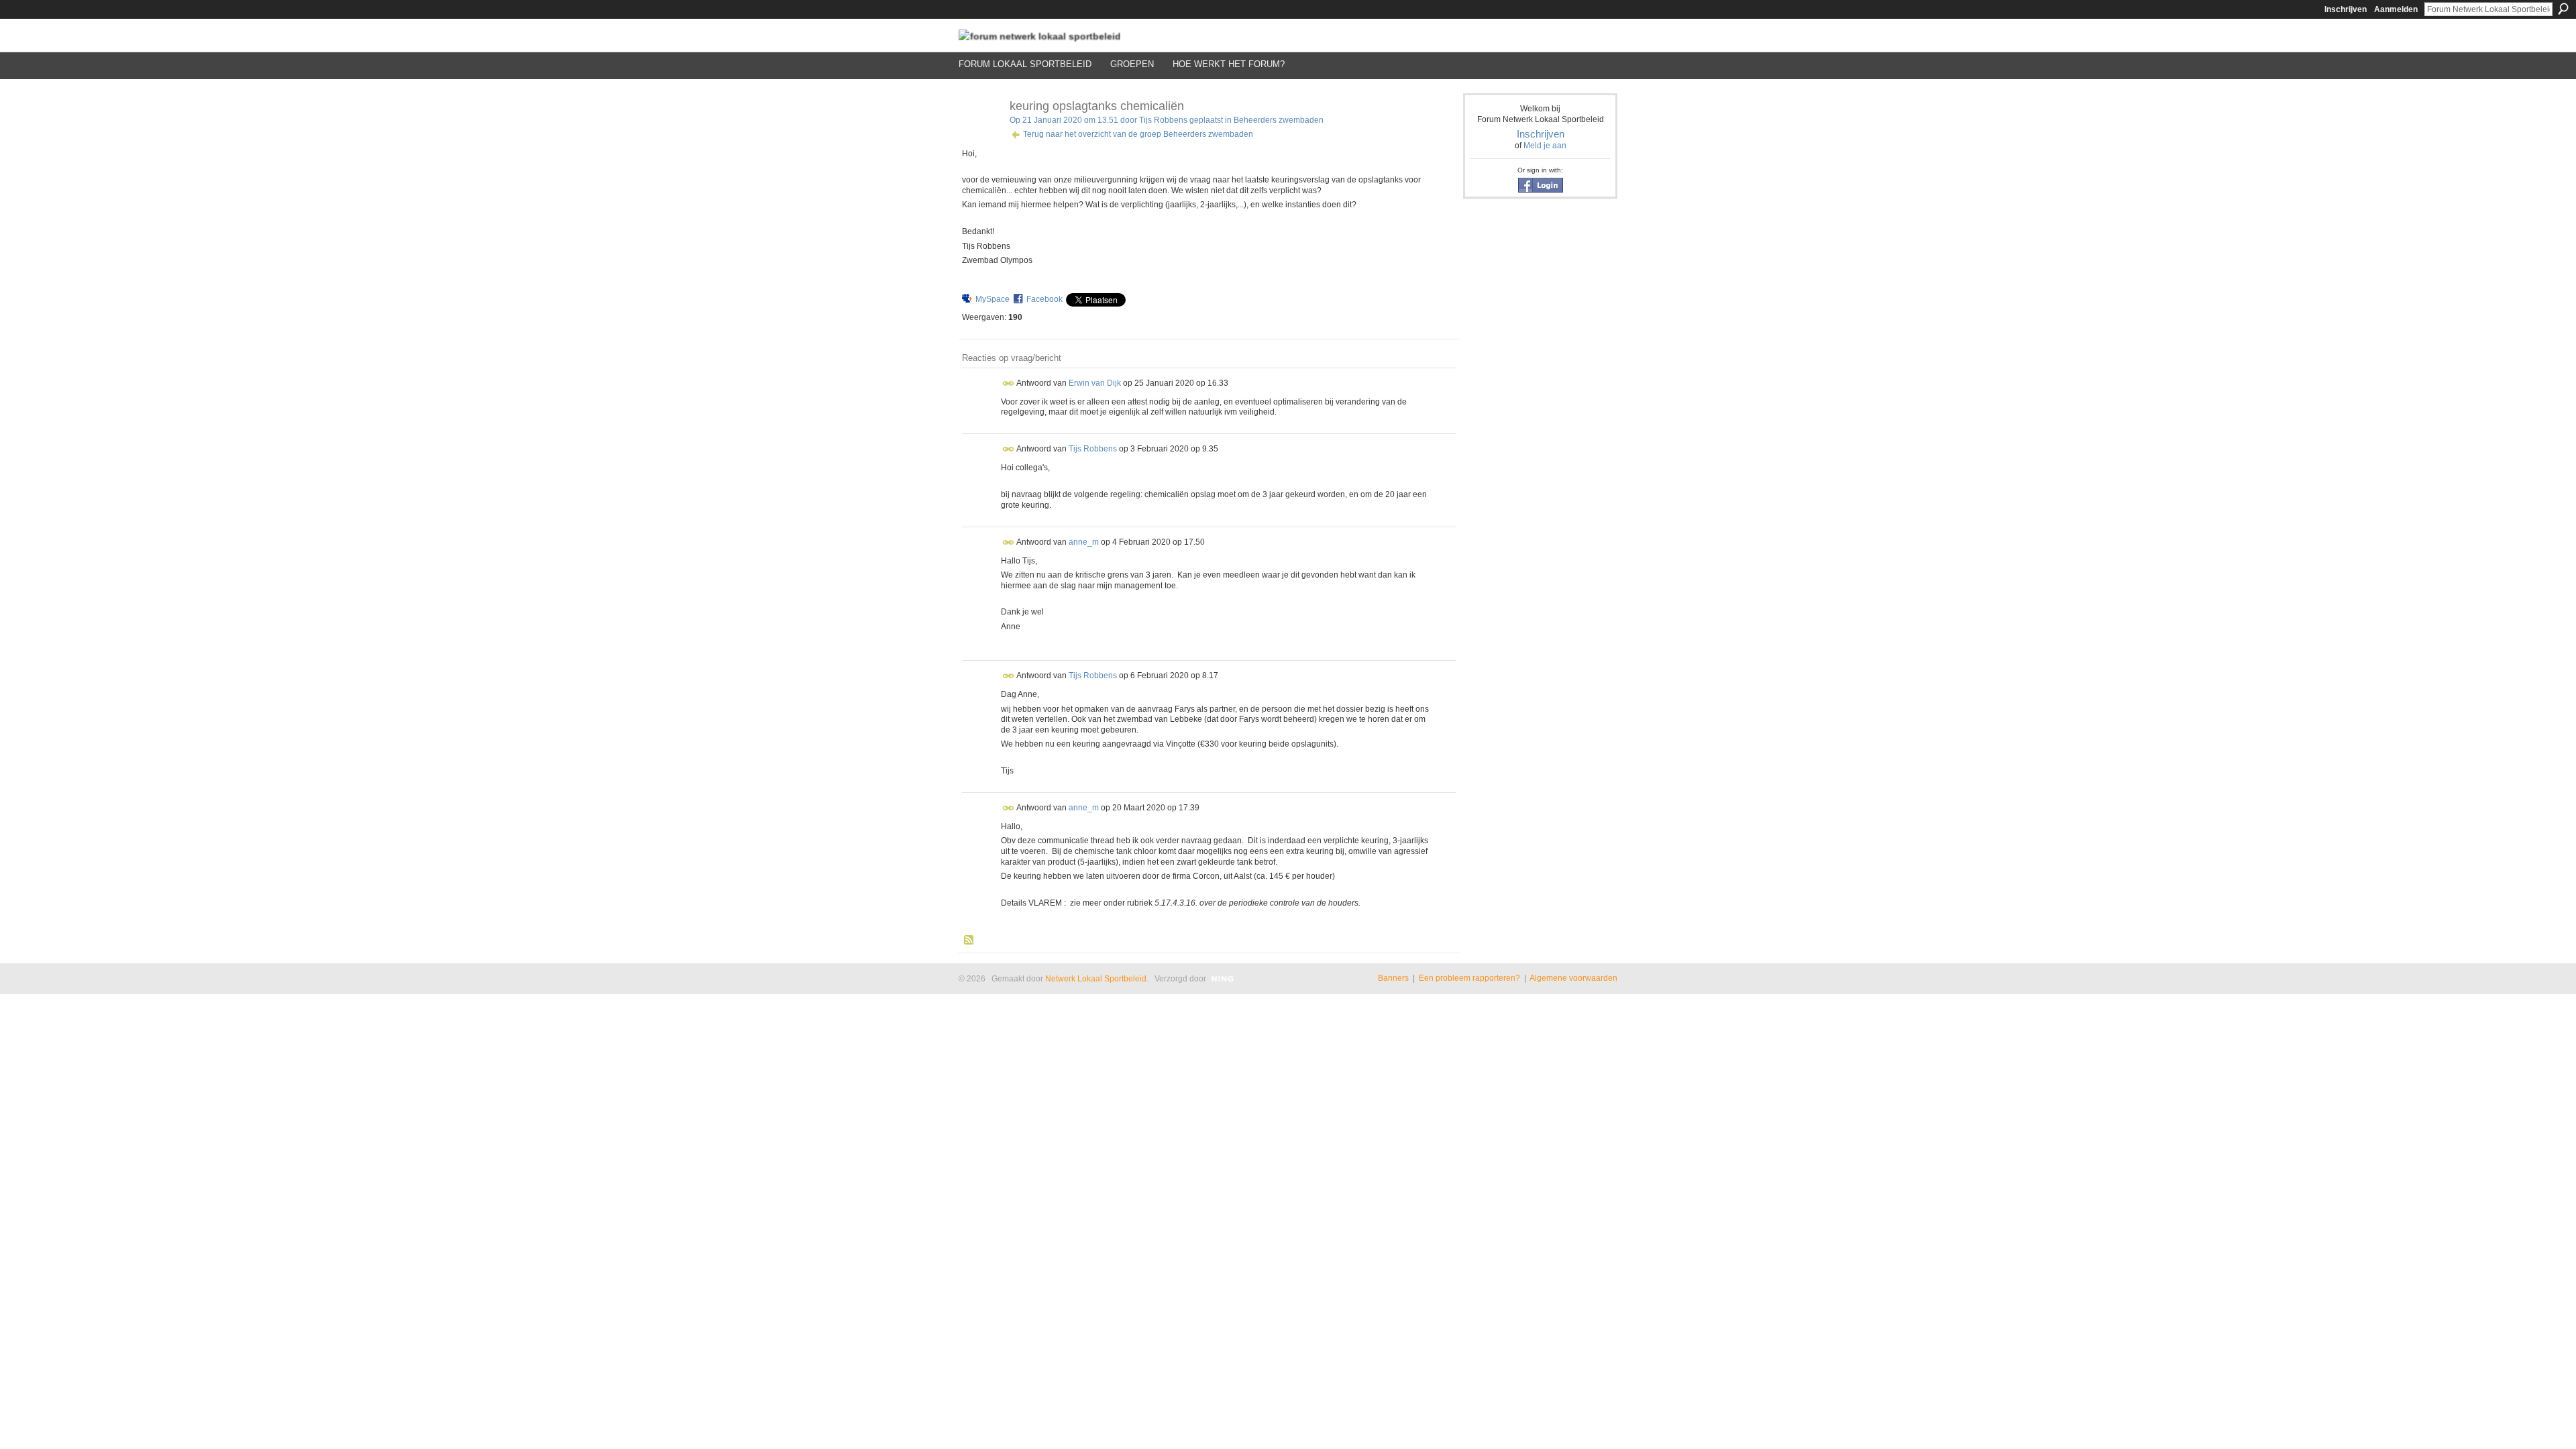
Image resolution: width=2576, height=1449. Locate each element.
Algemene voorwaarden (1573, 978)
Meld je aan (1545, 146)
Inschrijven (2346, 9)
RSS (969, 941)
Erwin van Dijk (1095, 382)
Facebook (1044, 299)
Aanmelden (2396, 9)
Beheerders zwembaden (1279, 120)
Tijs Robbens (1163, 120)
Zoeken (2563, 9)
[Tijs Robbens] (980, 136)
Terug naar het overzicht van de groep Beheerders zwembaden (1138, 134)
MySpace (992, 299)
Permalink (1009, 383)
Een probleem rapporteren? (1469, 978)
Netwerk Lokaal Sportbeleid (1096, 979)
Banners (1393, 978)
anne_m (1084, 541)
